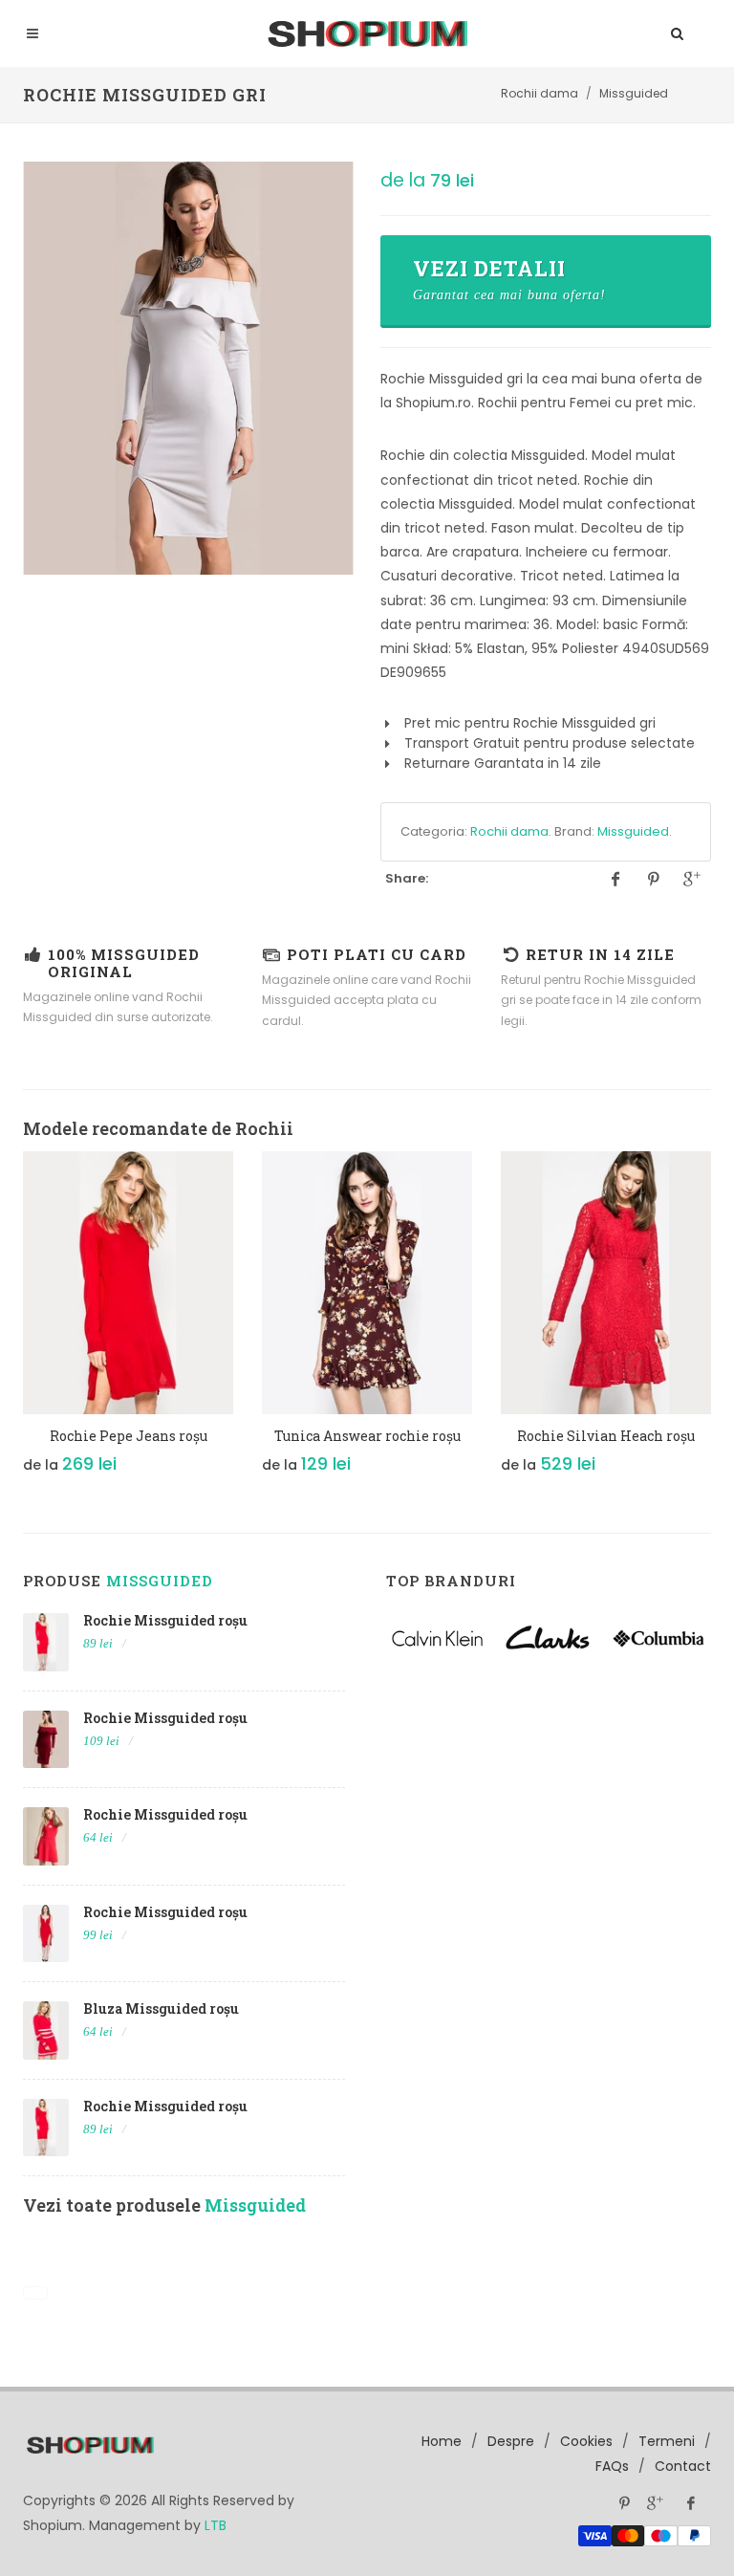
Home (442, 2441)
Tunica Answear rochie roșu (367, 1436)
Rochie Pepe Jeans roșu (129, 1436)
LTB (216, 2525)
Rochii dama (509, 831)
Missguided (633, 831)
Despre (511, 2441)
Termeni (667, 2441)
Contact (683, 2466)
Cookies (586, 2441)
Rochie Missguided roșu (165, 1620)
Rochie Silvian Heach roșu (606, 1436)
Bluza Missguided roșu (161, 2008)
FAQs (612, 2466)
